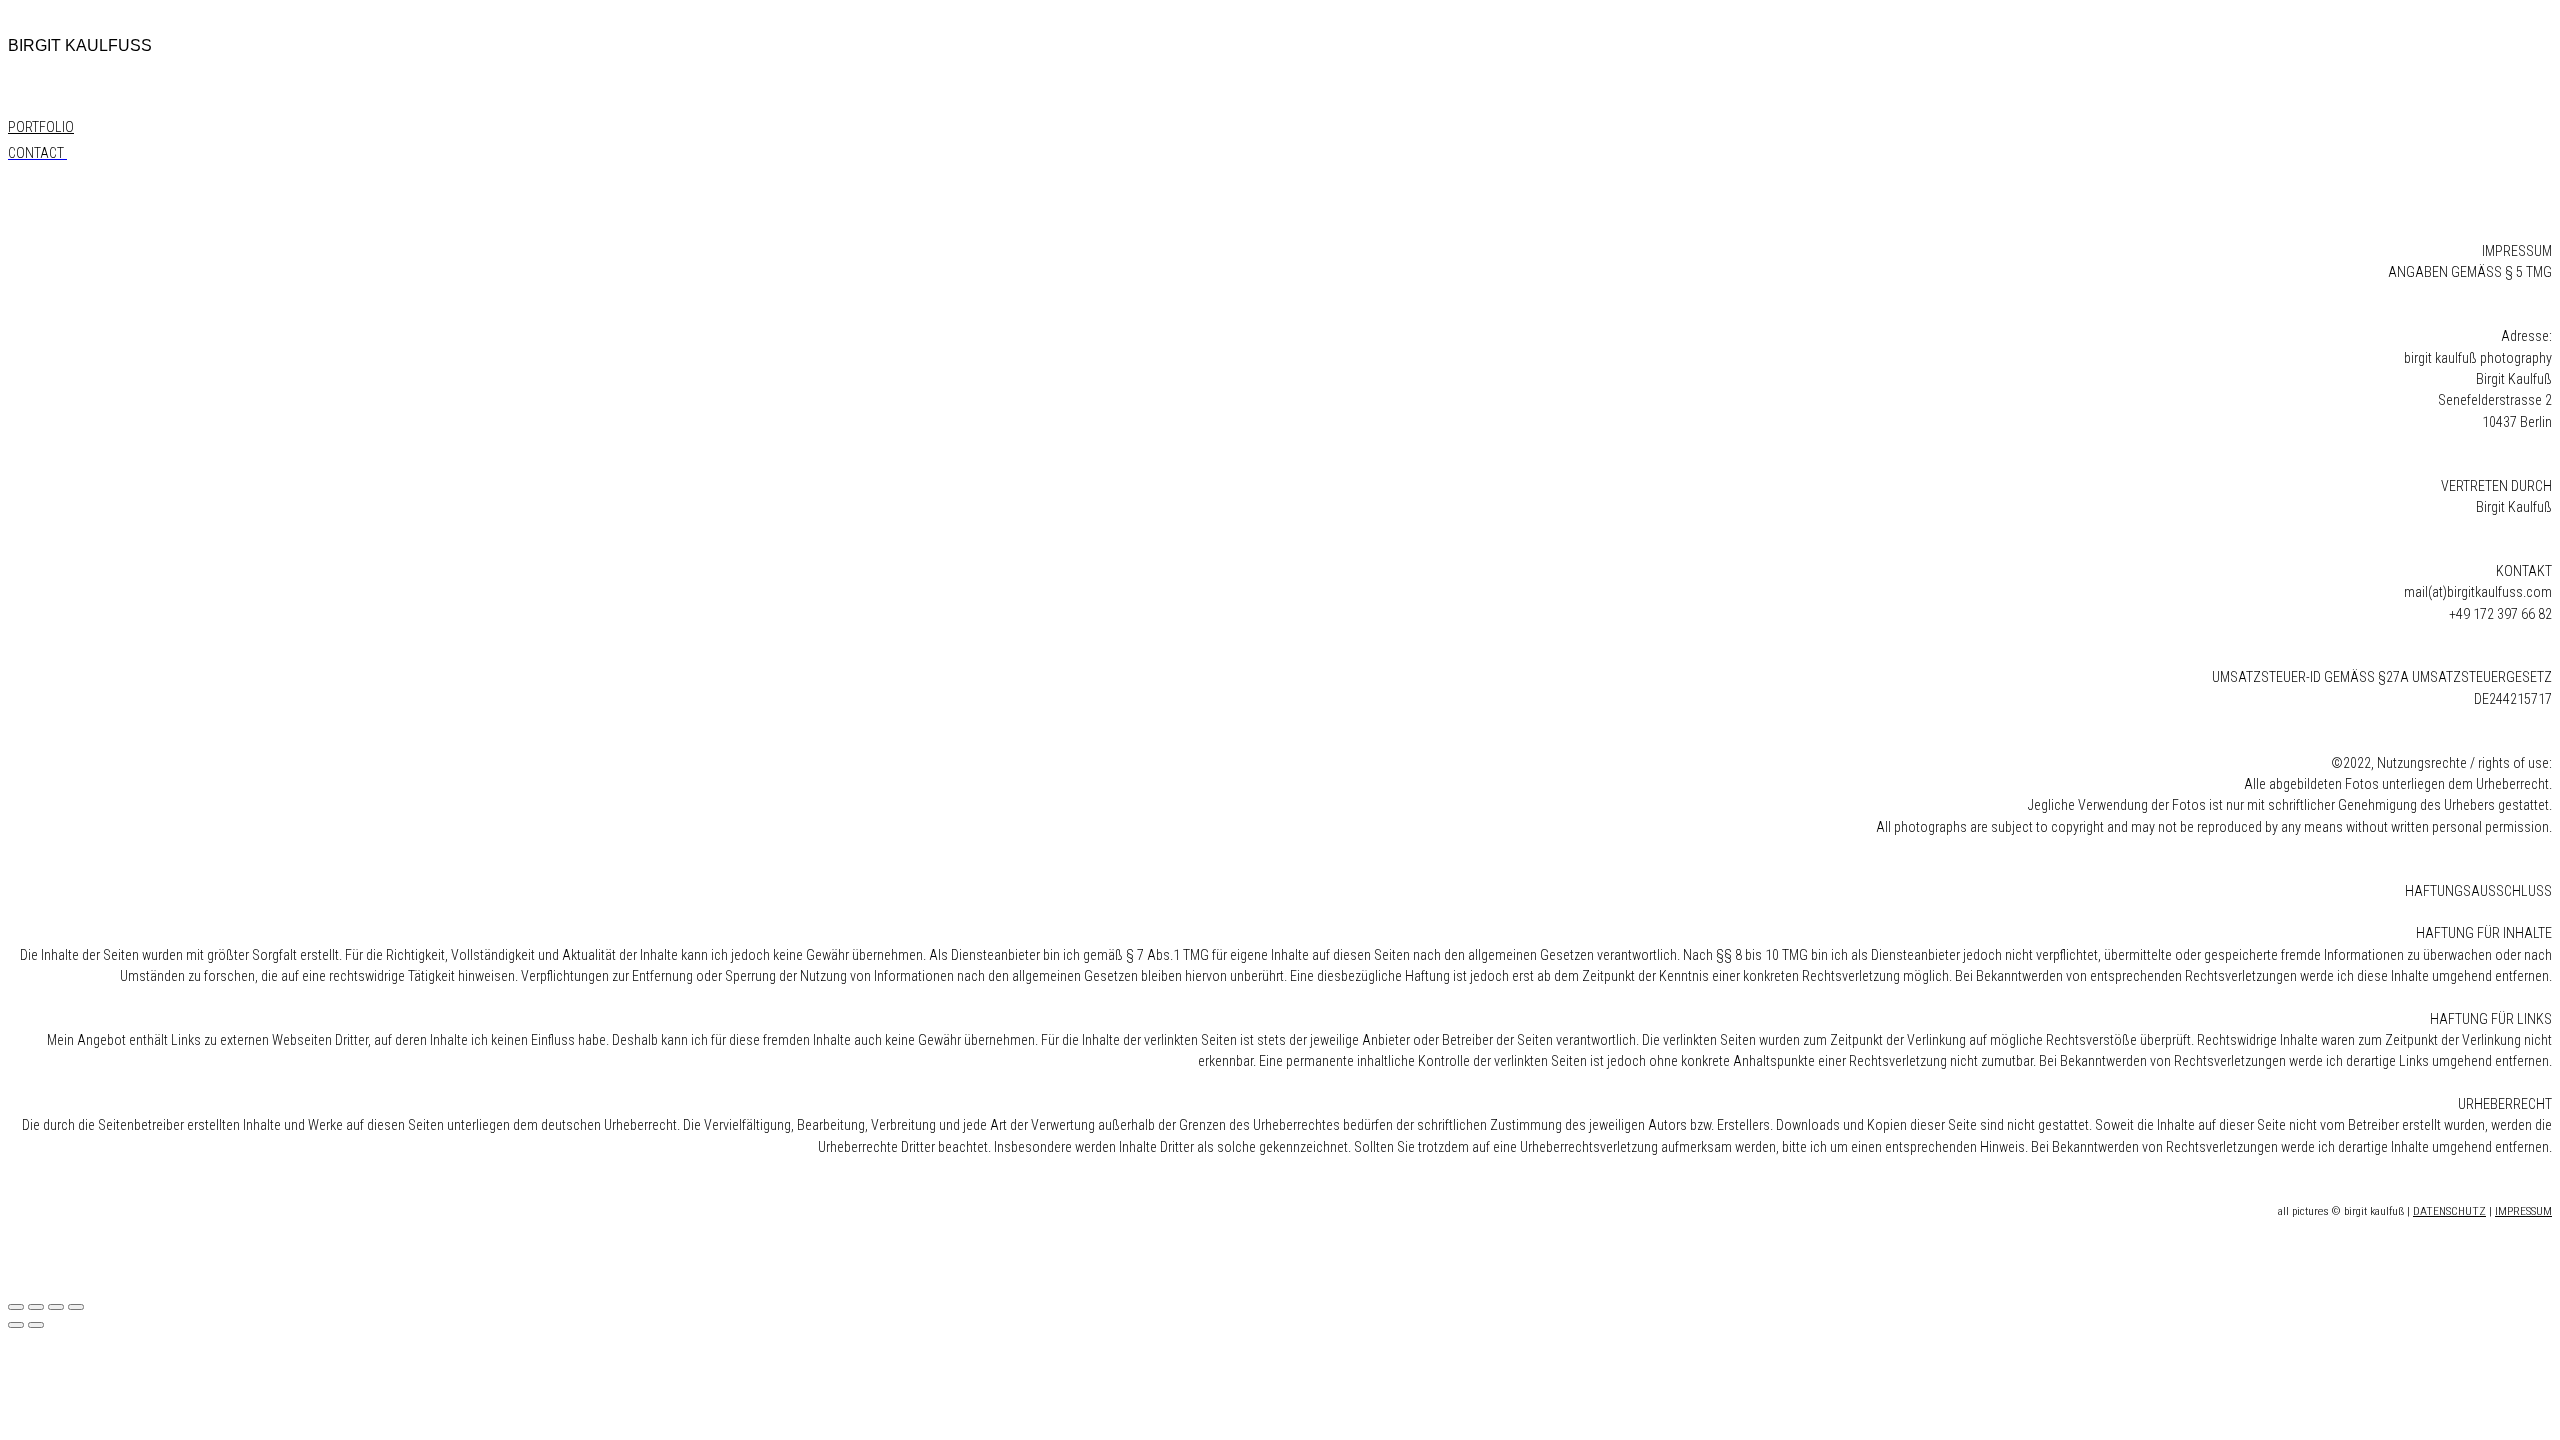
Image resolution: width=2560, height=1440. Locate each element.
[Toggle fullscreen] (56, 1307)
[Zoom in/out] (76, 1307)
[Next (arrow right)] (36, 1325)
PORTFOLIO (41, 127)
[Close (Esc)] (16, 1307)
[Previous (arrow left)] (16, 1325)
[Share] (36, 1307)
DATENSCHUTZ (2449, 1211)
